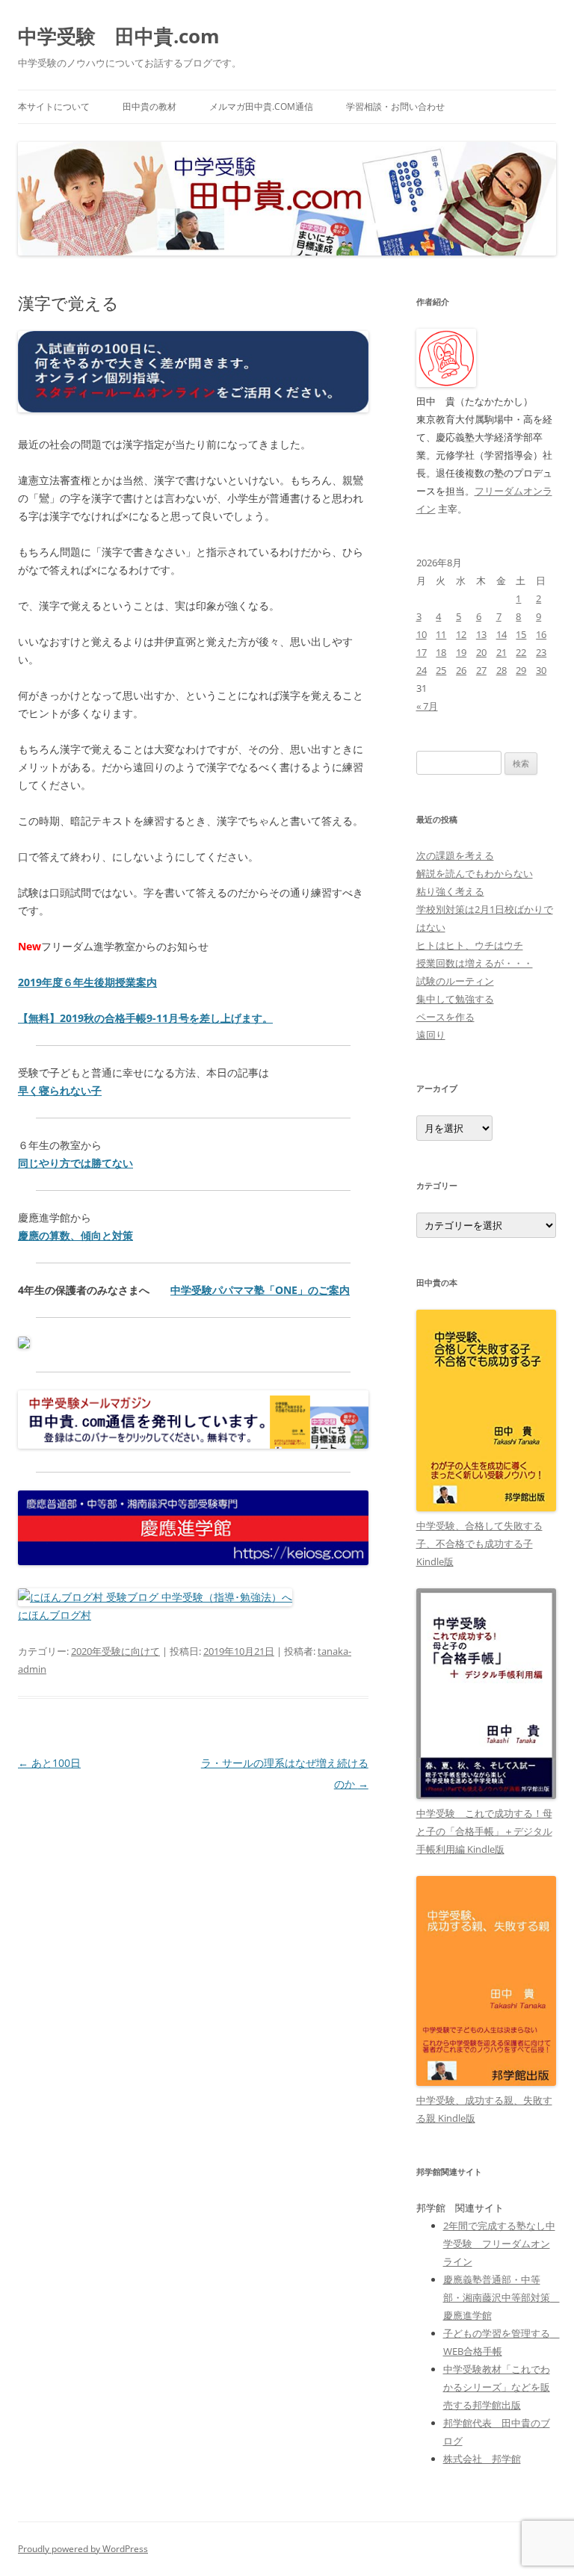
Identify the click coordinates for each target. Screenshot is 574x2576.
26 (461, 670)
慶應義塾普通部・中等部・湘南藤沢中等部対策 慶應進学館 (502, 2297)
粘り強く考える (450, 891)
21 (502, 652)
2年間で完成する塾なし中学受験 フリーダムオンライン (499, 2244)
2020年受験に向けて (115, 1651)
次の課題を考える (455, 855)
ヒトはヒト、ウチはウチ (470, 945)
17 (422, 652)
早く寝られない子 (60, 1090)
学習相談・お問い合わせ (395, 106)
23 (541, 652)
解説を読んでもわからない (475, 873)
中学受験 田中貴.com (119, 36)
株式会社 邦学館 (482, 2459)
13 (481, 634)
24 (422, 670)
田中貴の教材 (149, 106)
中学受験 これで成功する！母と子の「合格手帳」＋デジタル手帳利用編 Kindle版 (484, 1831)
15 (521, 634)
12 (461, 634)
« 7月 (427, 706)
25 (441, 670)
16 (541, 634)
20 (481, 652)
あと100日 (49, 1763)
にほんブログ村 (55, 1615)
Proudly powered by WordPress (83, 2549)
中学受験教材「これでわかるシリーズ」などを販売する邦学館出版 (497, 2387)
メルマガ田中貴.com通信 (261, 106)
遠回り (431, 1035)
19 (461, 652)
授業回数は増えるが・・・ (475, 963)
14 (502, 634)
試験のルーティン (455, 981)
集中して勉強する (455, 999)
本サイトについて (54, 106)
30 (541, 670)
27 (481, 670)
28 (502, 670)
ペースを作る (445, 1017)
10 (422, 634)
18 (441, 652)
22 (521, 652)
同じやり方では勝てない (75, 1163)
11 (441, 634)
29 (521, 670)
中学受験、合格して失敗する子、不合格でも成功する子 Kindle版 (479, 1544)
